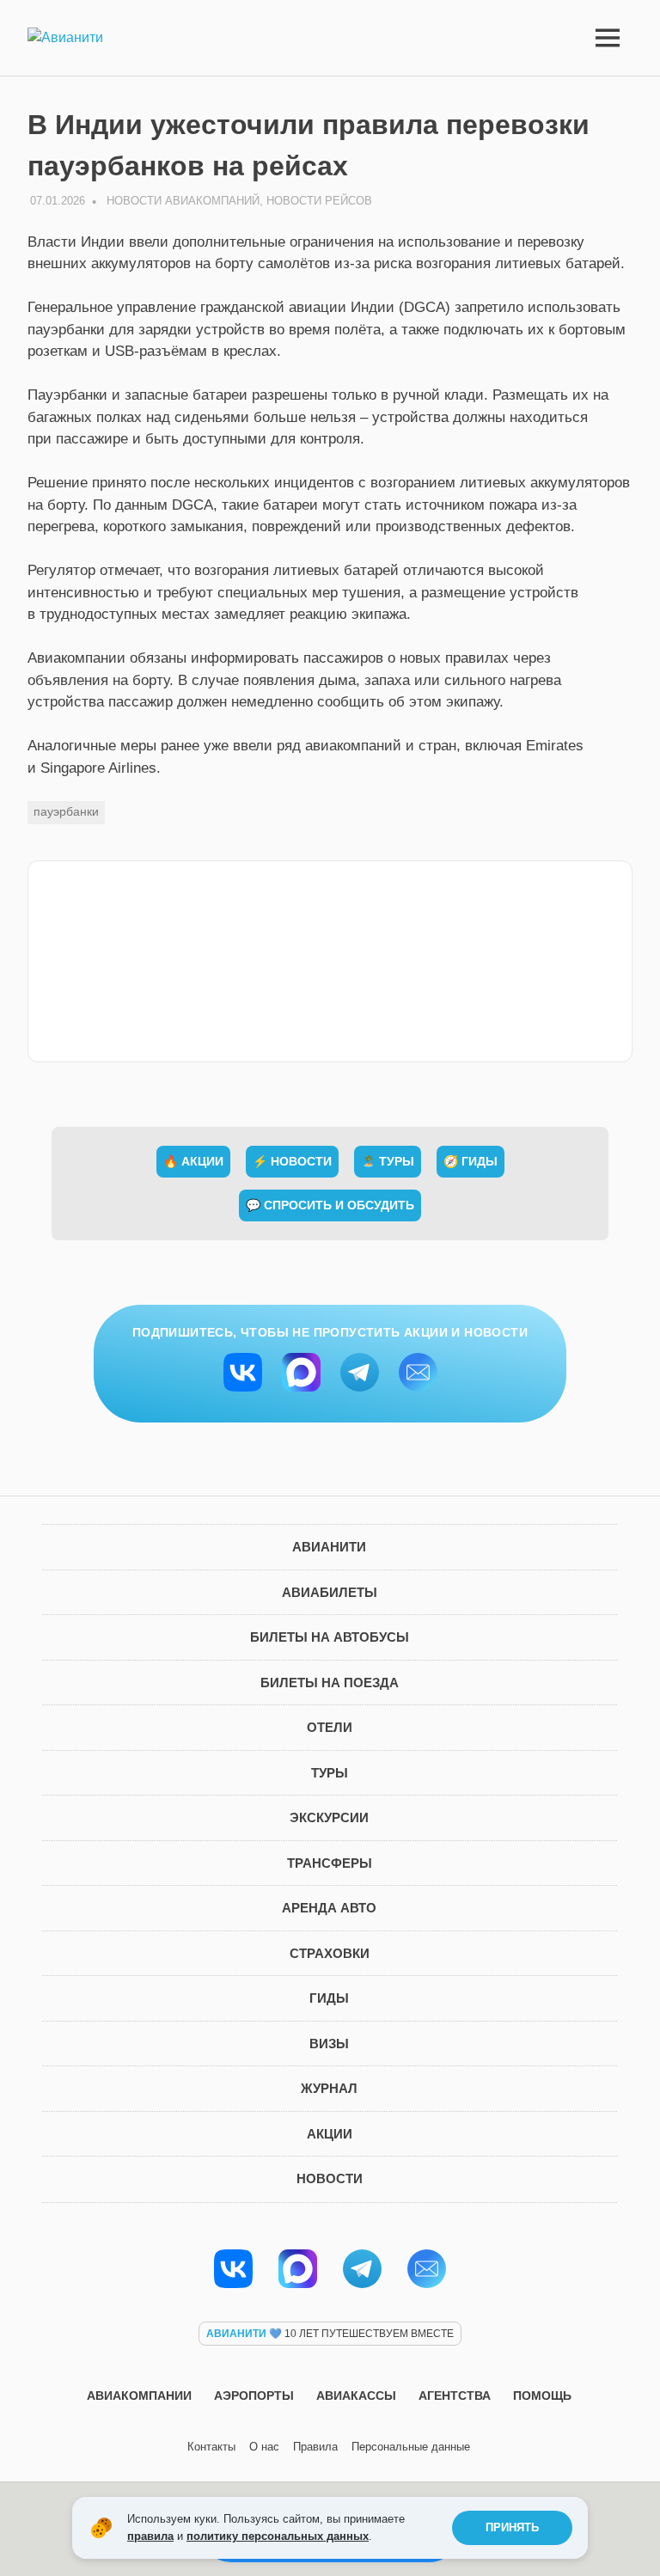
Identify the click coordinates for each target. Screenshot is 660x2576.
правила (150, 2536)
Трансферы (330, 1863)
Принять (512, 2527)
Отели (330, 1727)
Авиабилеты (330, 1592)
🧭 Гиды (471, 1161)
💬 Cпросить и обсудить (330, 1205)
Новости (330, 2178)
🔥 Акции (193, 1161)
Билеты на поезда (330, 1683)
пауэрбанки (66, 811)
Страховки (330, 1953)
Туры (330, 1773)
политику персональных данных (278, 2536)
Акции (330, 2134)
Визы (329, 2044)
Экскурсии (329, 1817)
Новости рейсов (319, 201)
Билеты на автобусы (330, 1637)
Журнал (329, 2088)
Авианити (329, 1547)
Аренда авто (329, 1908)
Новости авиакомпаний (183, 201)
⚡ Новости (292, 1161)
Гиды (329, 1998)
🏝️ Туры (388, 1161)
